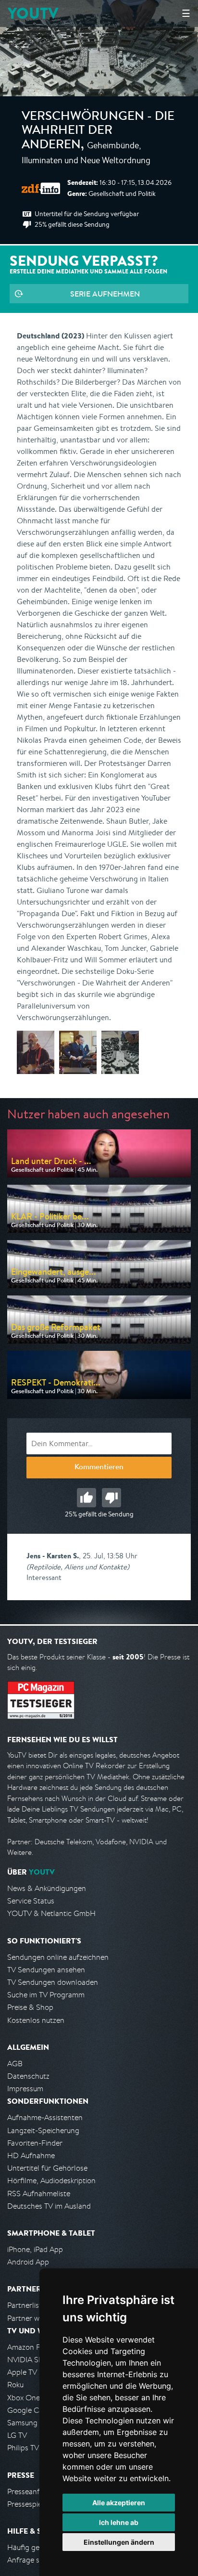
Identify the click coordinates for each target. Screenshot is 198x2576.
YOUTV (33, 13)
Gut (87, 1498)
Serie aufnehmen (105, 294)
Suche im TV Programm (46, 1995)
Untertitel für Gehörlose (47, 2168)
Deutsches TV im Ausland (49, 2206)
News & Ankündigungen (47, 1888)
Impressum (25, 2089)
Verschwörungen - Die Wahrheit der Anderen (98, 132)
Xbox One (24, 2398)
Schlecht (111, 1498)
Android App (28, 2262)
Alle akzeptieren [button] (119, 2503)
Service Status (31, 1901)
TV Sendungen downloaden (53, 1982)
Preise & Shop (30, 2007)
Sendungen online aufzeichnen (58, 1957)
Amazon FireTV (32, 2347)
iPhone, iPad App (35, 2249)
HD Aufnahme (31, 2155)
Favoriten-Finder (35, 2143)
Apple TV (22, 2372)
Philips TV (23, 2448)
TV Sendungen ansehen (46, 1970)
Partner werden (33, 2318)
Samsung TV (28, 2423)
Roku (15, 2385)
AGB (15, 2064)
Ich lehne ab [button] (119, 2522)
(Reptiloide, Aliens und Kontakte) (78, 1567)
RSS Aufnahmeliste (39, 2194)
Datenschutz (28, 2076)
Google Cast (28, 2410)
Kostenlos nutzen (36, 2020)
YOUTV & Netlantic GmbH (51, 1913)
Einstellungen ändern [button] (119, 2542)
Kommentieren (99, 1468)
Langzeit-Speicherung (43, 2130)
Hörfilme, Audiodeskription (51, 2181)
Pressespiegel (30, 2504)
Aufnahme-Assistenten (45, 2117)
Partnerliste (26, 2305)
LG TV (17, 2435)
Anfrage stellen (33, 2560)
